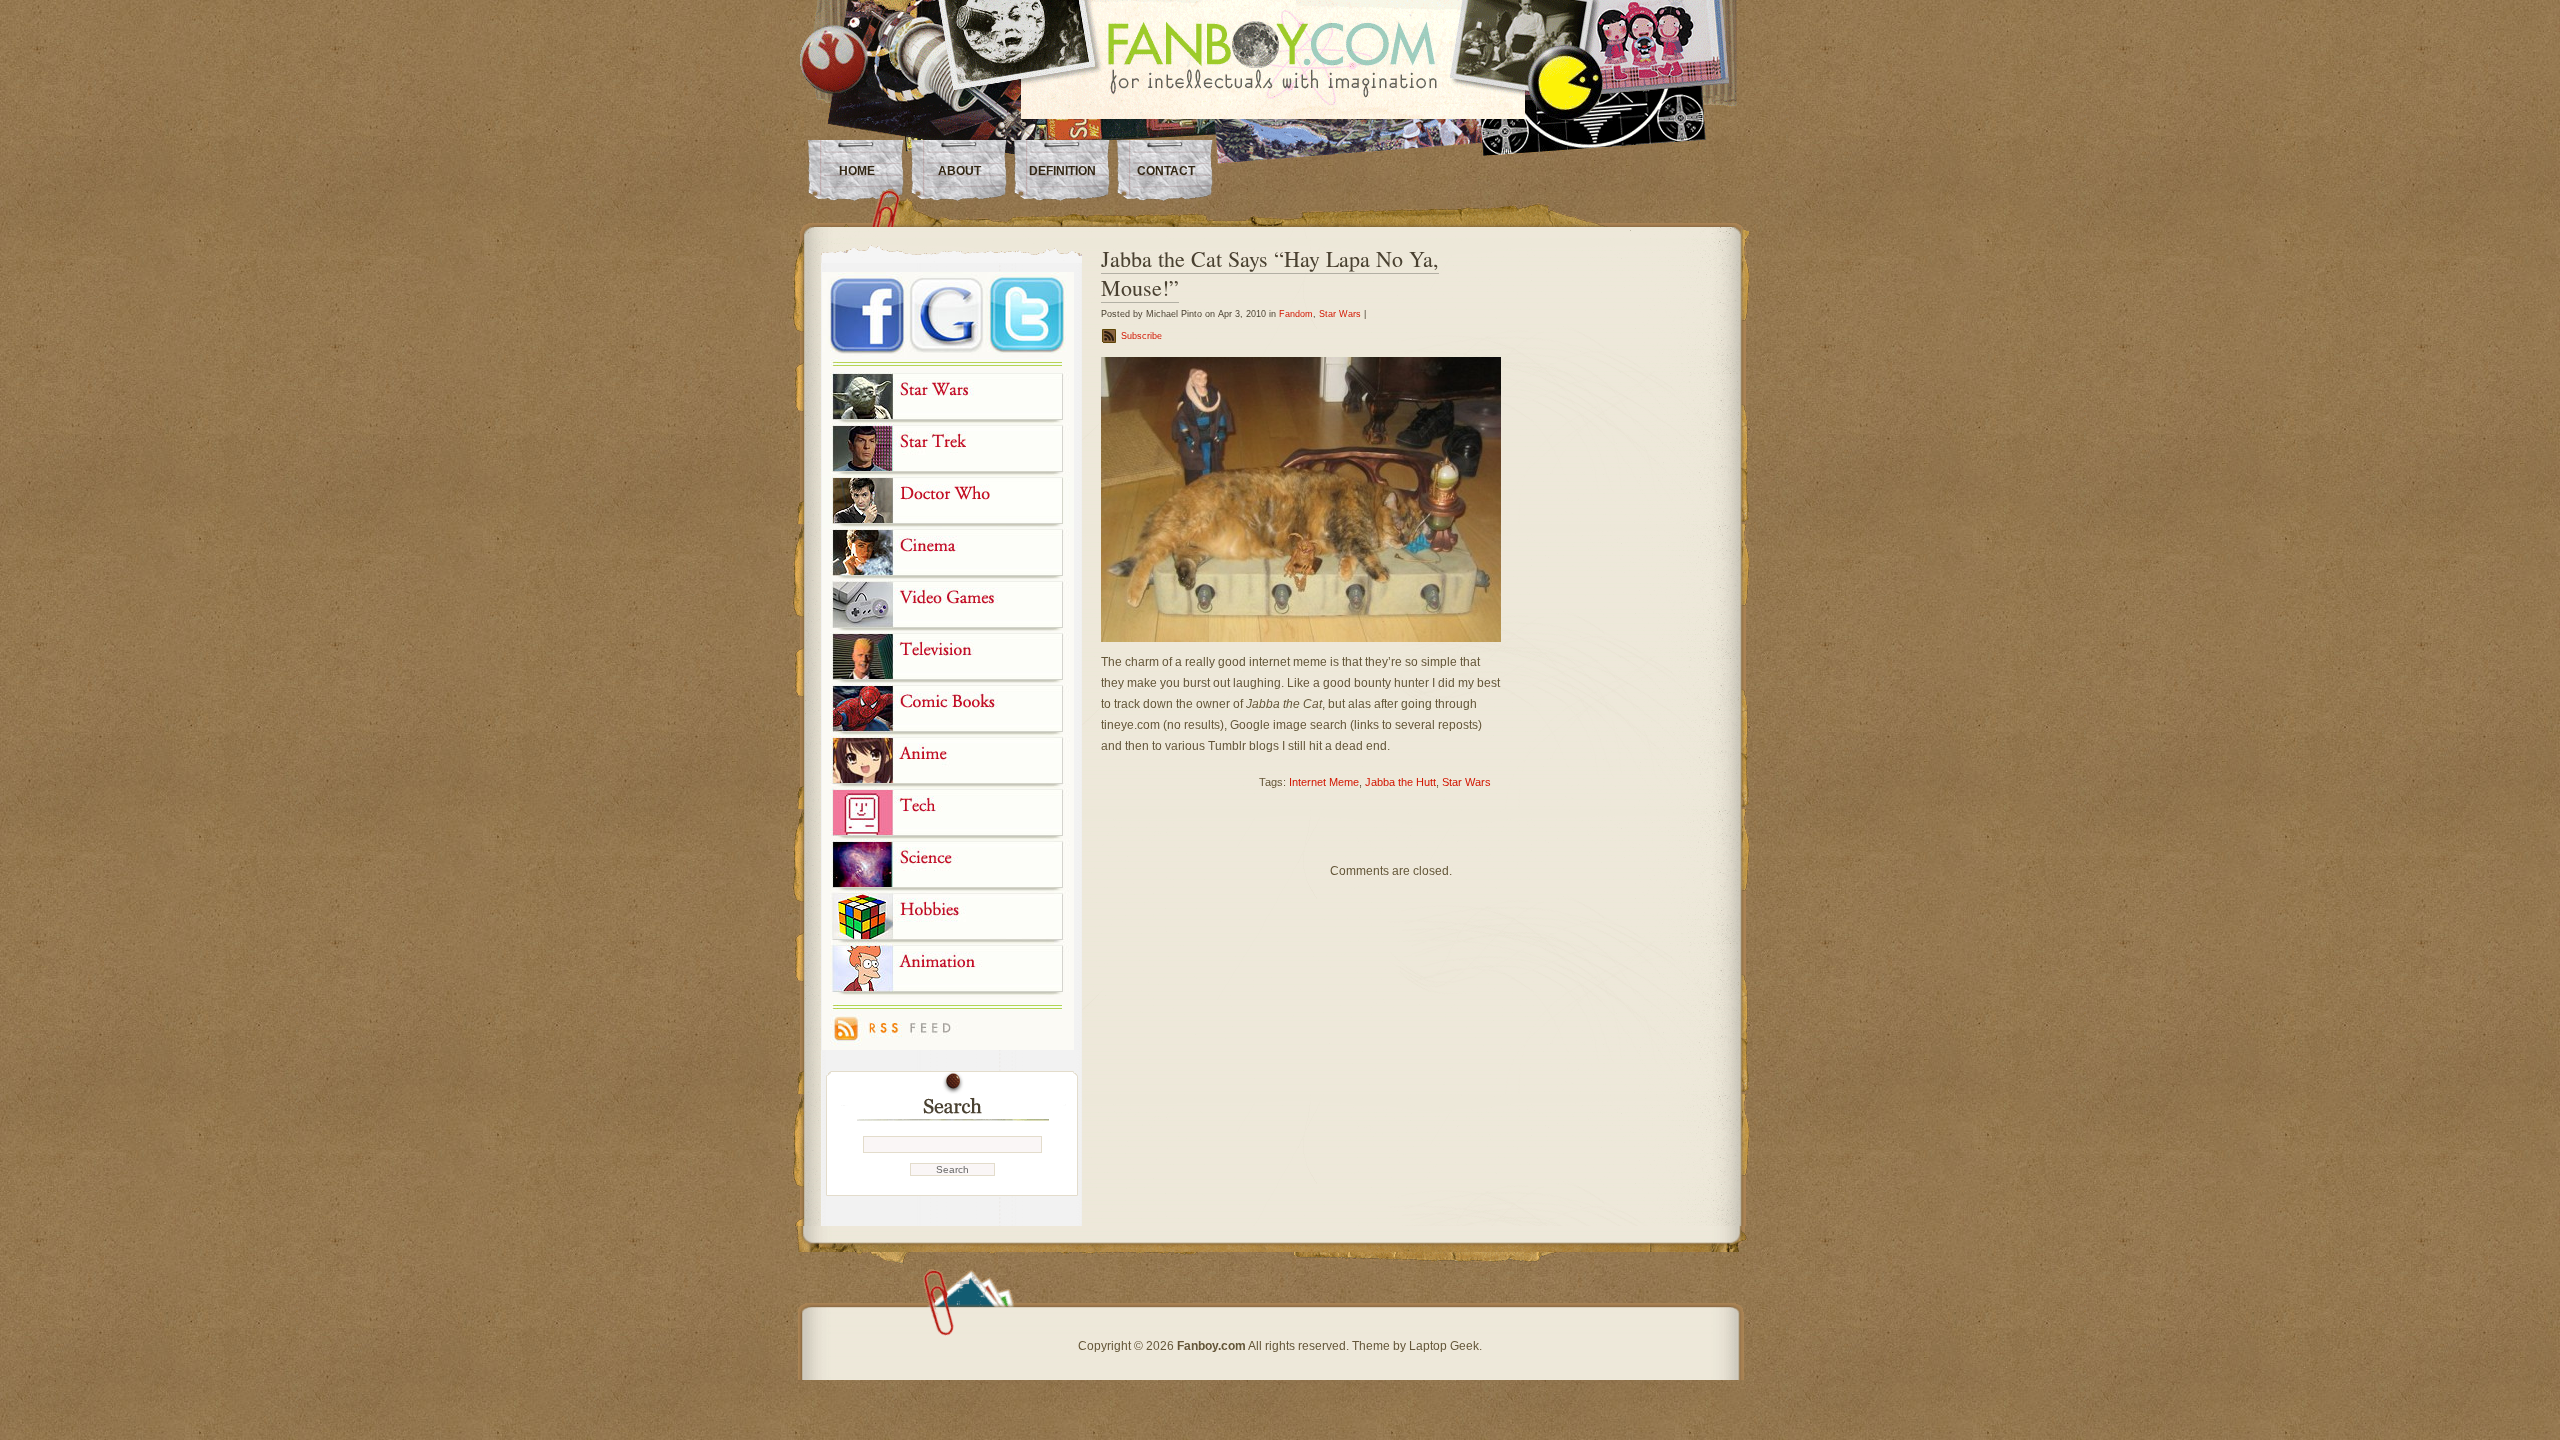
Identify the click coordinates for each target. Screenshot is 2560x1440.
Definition (1062, 171)
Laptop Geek (1444, 1346)
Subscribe (1141, 336)
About (959, 171)
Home (857, 171)
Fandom (1296, 314)
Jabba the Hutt (1400, 782)
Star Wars (1340, 314)
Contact (1166, 171)
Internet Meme (1324, 782)
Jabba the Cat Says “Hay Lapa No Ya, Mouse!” (1270, 273)
